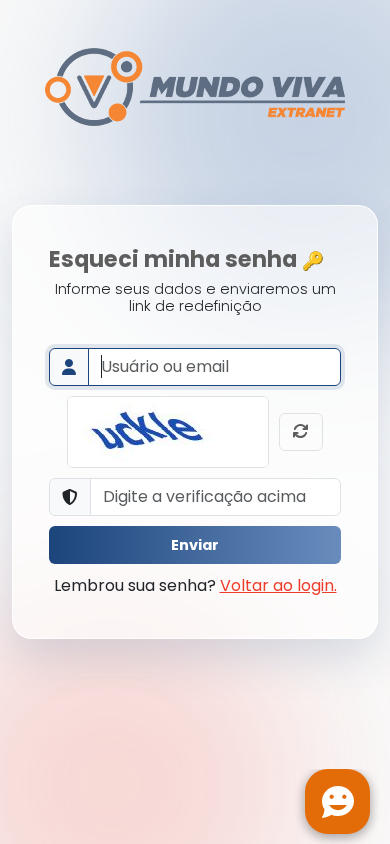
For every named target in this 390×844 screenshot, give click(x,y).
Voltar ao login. (278, 585)
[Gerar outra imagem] (301, 432)
